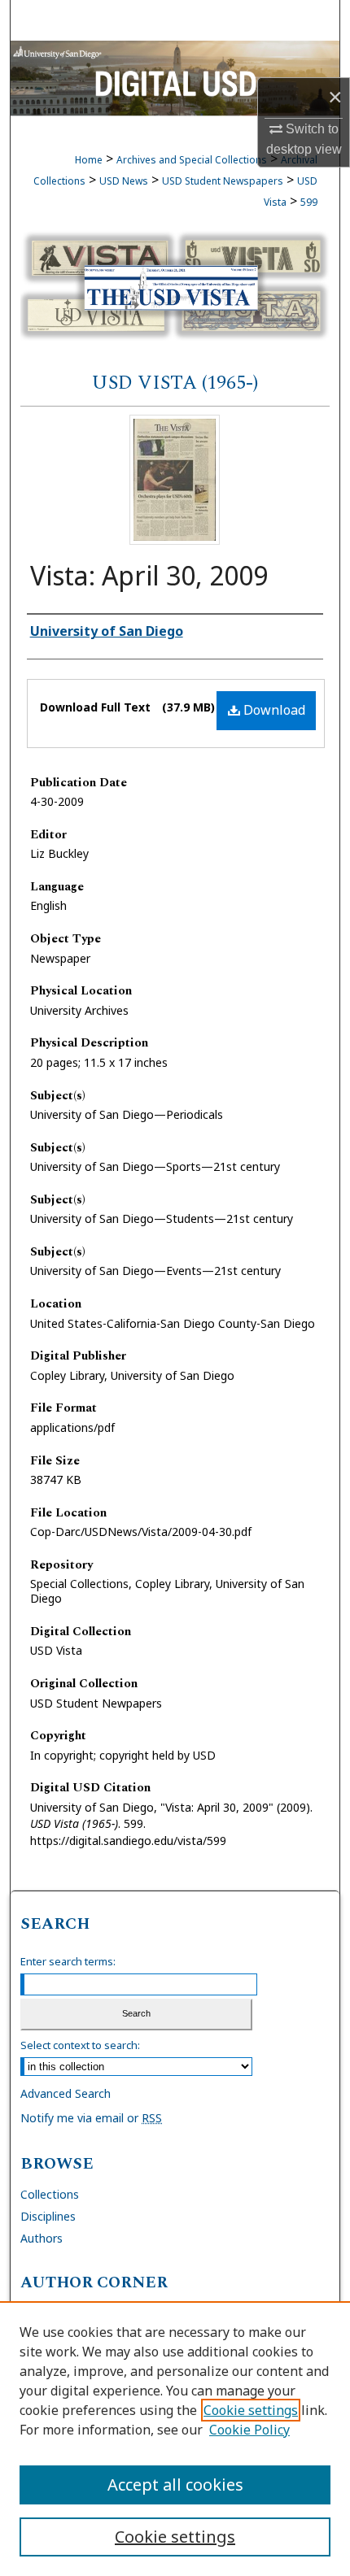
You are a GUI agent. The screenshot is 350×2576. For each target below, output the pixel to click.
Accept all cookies (175, 2485)
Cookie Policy (249, 2430)
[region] (175, 2439)
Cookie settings (251, 2410)
